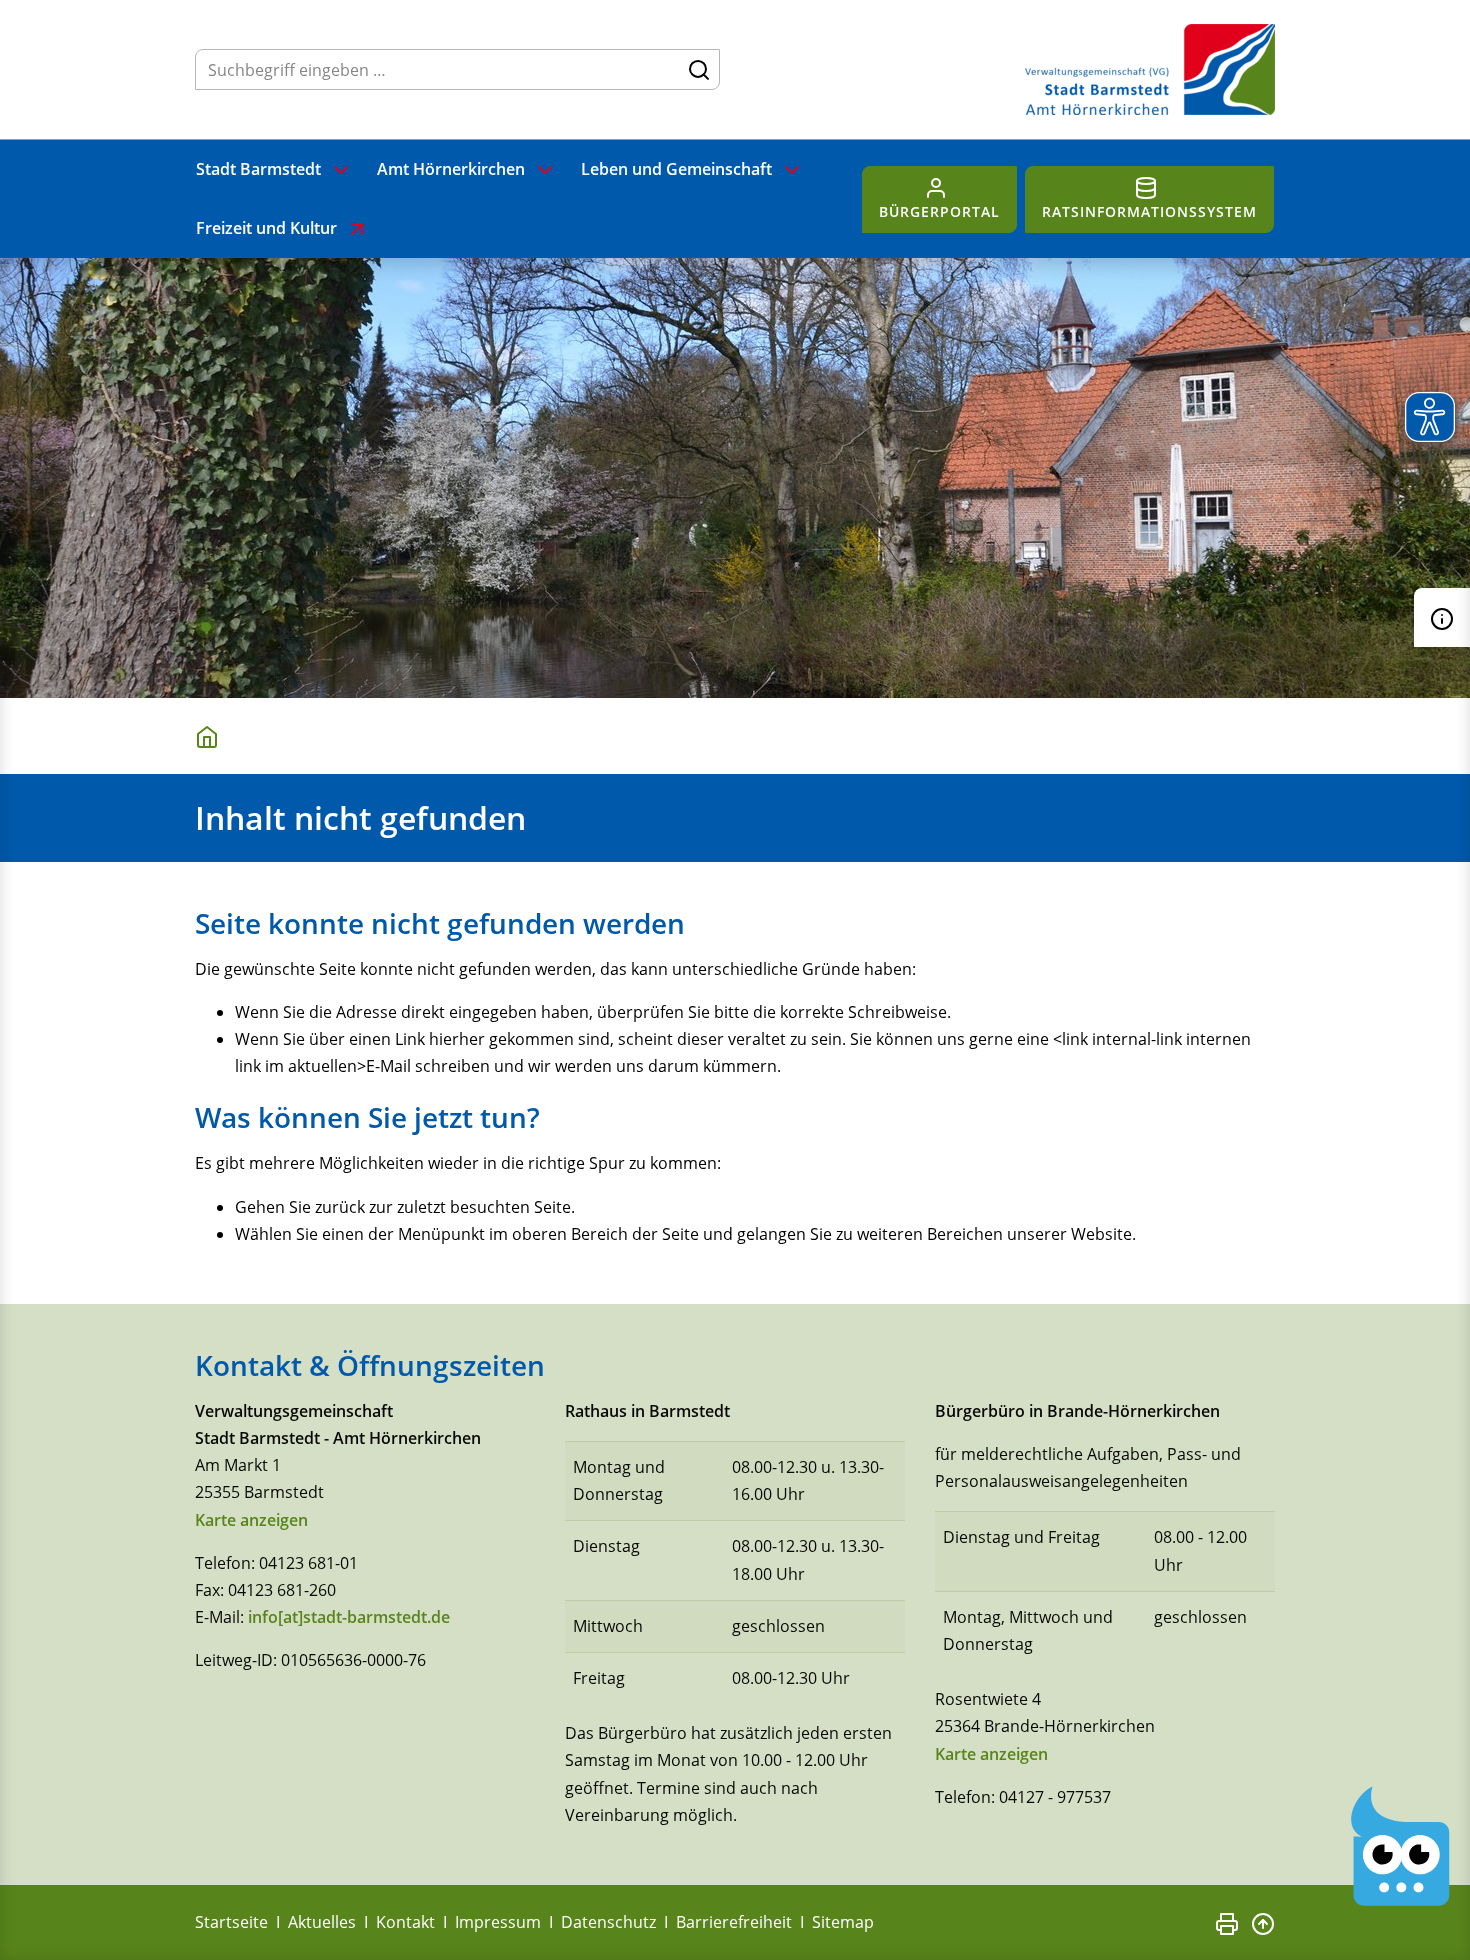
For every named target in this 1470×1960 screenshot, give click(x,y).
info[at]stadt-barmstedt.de (349, 1617)
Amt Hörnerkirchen (451, 169)
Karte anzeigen (251, 1520)
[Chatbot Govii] (1401, 1846)
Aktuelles (322, 1922)
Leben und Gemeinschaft (676, 169)
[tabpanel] (735, 478)
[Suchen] (699, 69)
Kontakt (405, 1922)
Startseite (231, 1922)
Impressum (498, 1922)
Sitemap (843, 1922)
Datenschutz (608, 1922)
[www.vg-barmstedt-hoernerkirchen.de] (211, 735)
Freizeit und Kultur (266, 228)
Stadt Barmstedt (258, 169)
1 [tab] (206, 627)
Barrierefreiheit (734, 1922)
